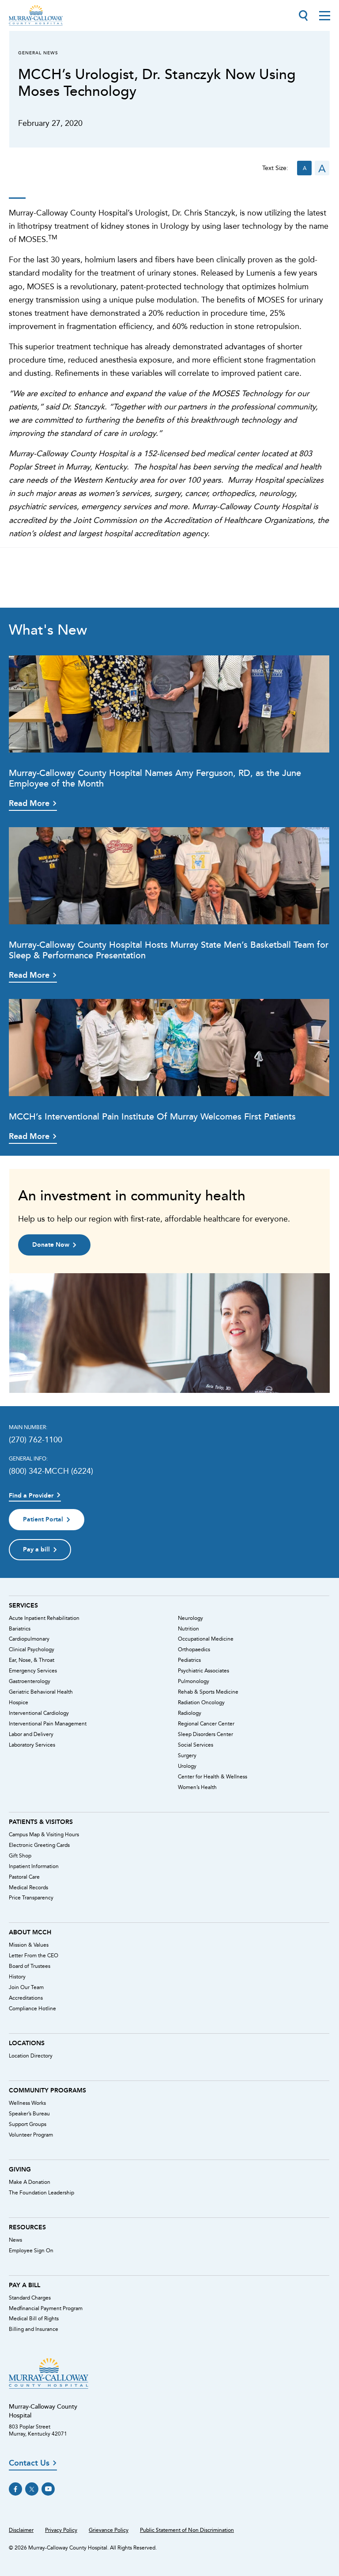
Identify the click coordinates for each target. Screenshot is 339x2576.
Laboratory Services (32, 1745)
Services (23, 1605)
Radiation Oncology (201, 1702)
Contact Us (29, 2463)
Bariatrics (20, 1629)
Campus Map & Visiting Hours (44, 1835)
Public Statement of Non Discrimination (187, 2530)
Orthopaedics (194, 1649)
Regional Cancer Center (206, 1724)
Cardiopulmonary (29, 1639)
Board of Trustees (30, 1966)
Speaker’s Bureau (29, 2114)
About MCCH (30, 1932)
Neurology (190, 1618)
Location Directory (31, 2056)
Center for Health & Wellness (213, 1777)
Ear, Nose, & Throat (32, 1660)
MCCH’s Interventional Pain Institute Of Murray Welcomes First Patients (152, 1116)
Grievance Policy (109, 2530)
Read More (29, 803)
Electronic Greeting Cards (39, 1845)
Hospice (19, 1702)
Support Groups (28, 2124)
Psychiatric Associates (203, 1671)
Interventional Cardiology (39, 1713)
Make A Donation (30, 2182)
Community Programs (47, 2090)
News (15, 2240)
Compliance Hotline (32, 2009)
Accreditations (26, 1998)
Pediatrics (189, 1660)
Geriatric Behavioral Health (41, 1692)
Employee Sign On (31, 2251)
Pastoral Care (24, 1877)
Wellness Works (27, 2103)
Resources (27, 2227)
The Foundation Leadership (41, 2193)
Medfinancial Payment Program (46, 2308)
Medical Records (28, 1888)
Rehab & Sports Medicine (208, 1692)
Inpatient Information (34, 1866)
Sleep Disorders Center (205, 1734)
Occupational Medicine (206, 1639)
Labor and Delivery (31, 1734)
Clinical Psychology (32, 1649)
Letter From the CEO (34, 1956)
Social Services (196, 1745)
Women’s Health (197, 1787)
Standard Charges (30, 2298)
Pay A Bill (24, 2285)
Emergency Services (33, 1671)
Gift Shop (20, 1856)
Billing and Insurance (34, 2329)
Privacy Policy (61, 2530)
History (17, 1977)
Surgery (187, 1755)
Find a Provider (31, 1496)
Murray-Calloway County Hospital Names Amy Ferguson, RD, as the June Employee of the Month (155, 778)
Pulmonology (194, 1681)
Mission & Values (29, 1945)
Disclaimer (21, 2530)
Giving (20, 2169)
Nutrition (188, 1629)
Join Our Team (26, 1987)
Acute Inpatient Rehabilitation (44, 1618)
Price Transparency (31, 1898)
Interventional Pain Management (48, 1724)
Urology (187, 1766)
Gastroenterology (30, 1681)
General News (38, 53)
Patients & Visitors (41, 1822)
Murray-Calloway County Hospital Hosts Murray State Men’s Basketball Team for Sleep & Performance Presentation (169, 950)
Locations (27, 2043)
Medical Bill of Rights (34, 2319)
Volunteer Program (31, 2135)
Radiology (190, 1713)
